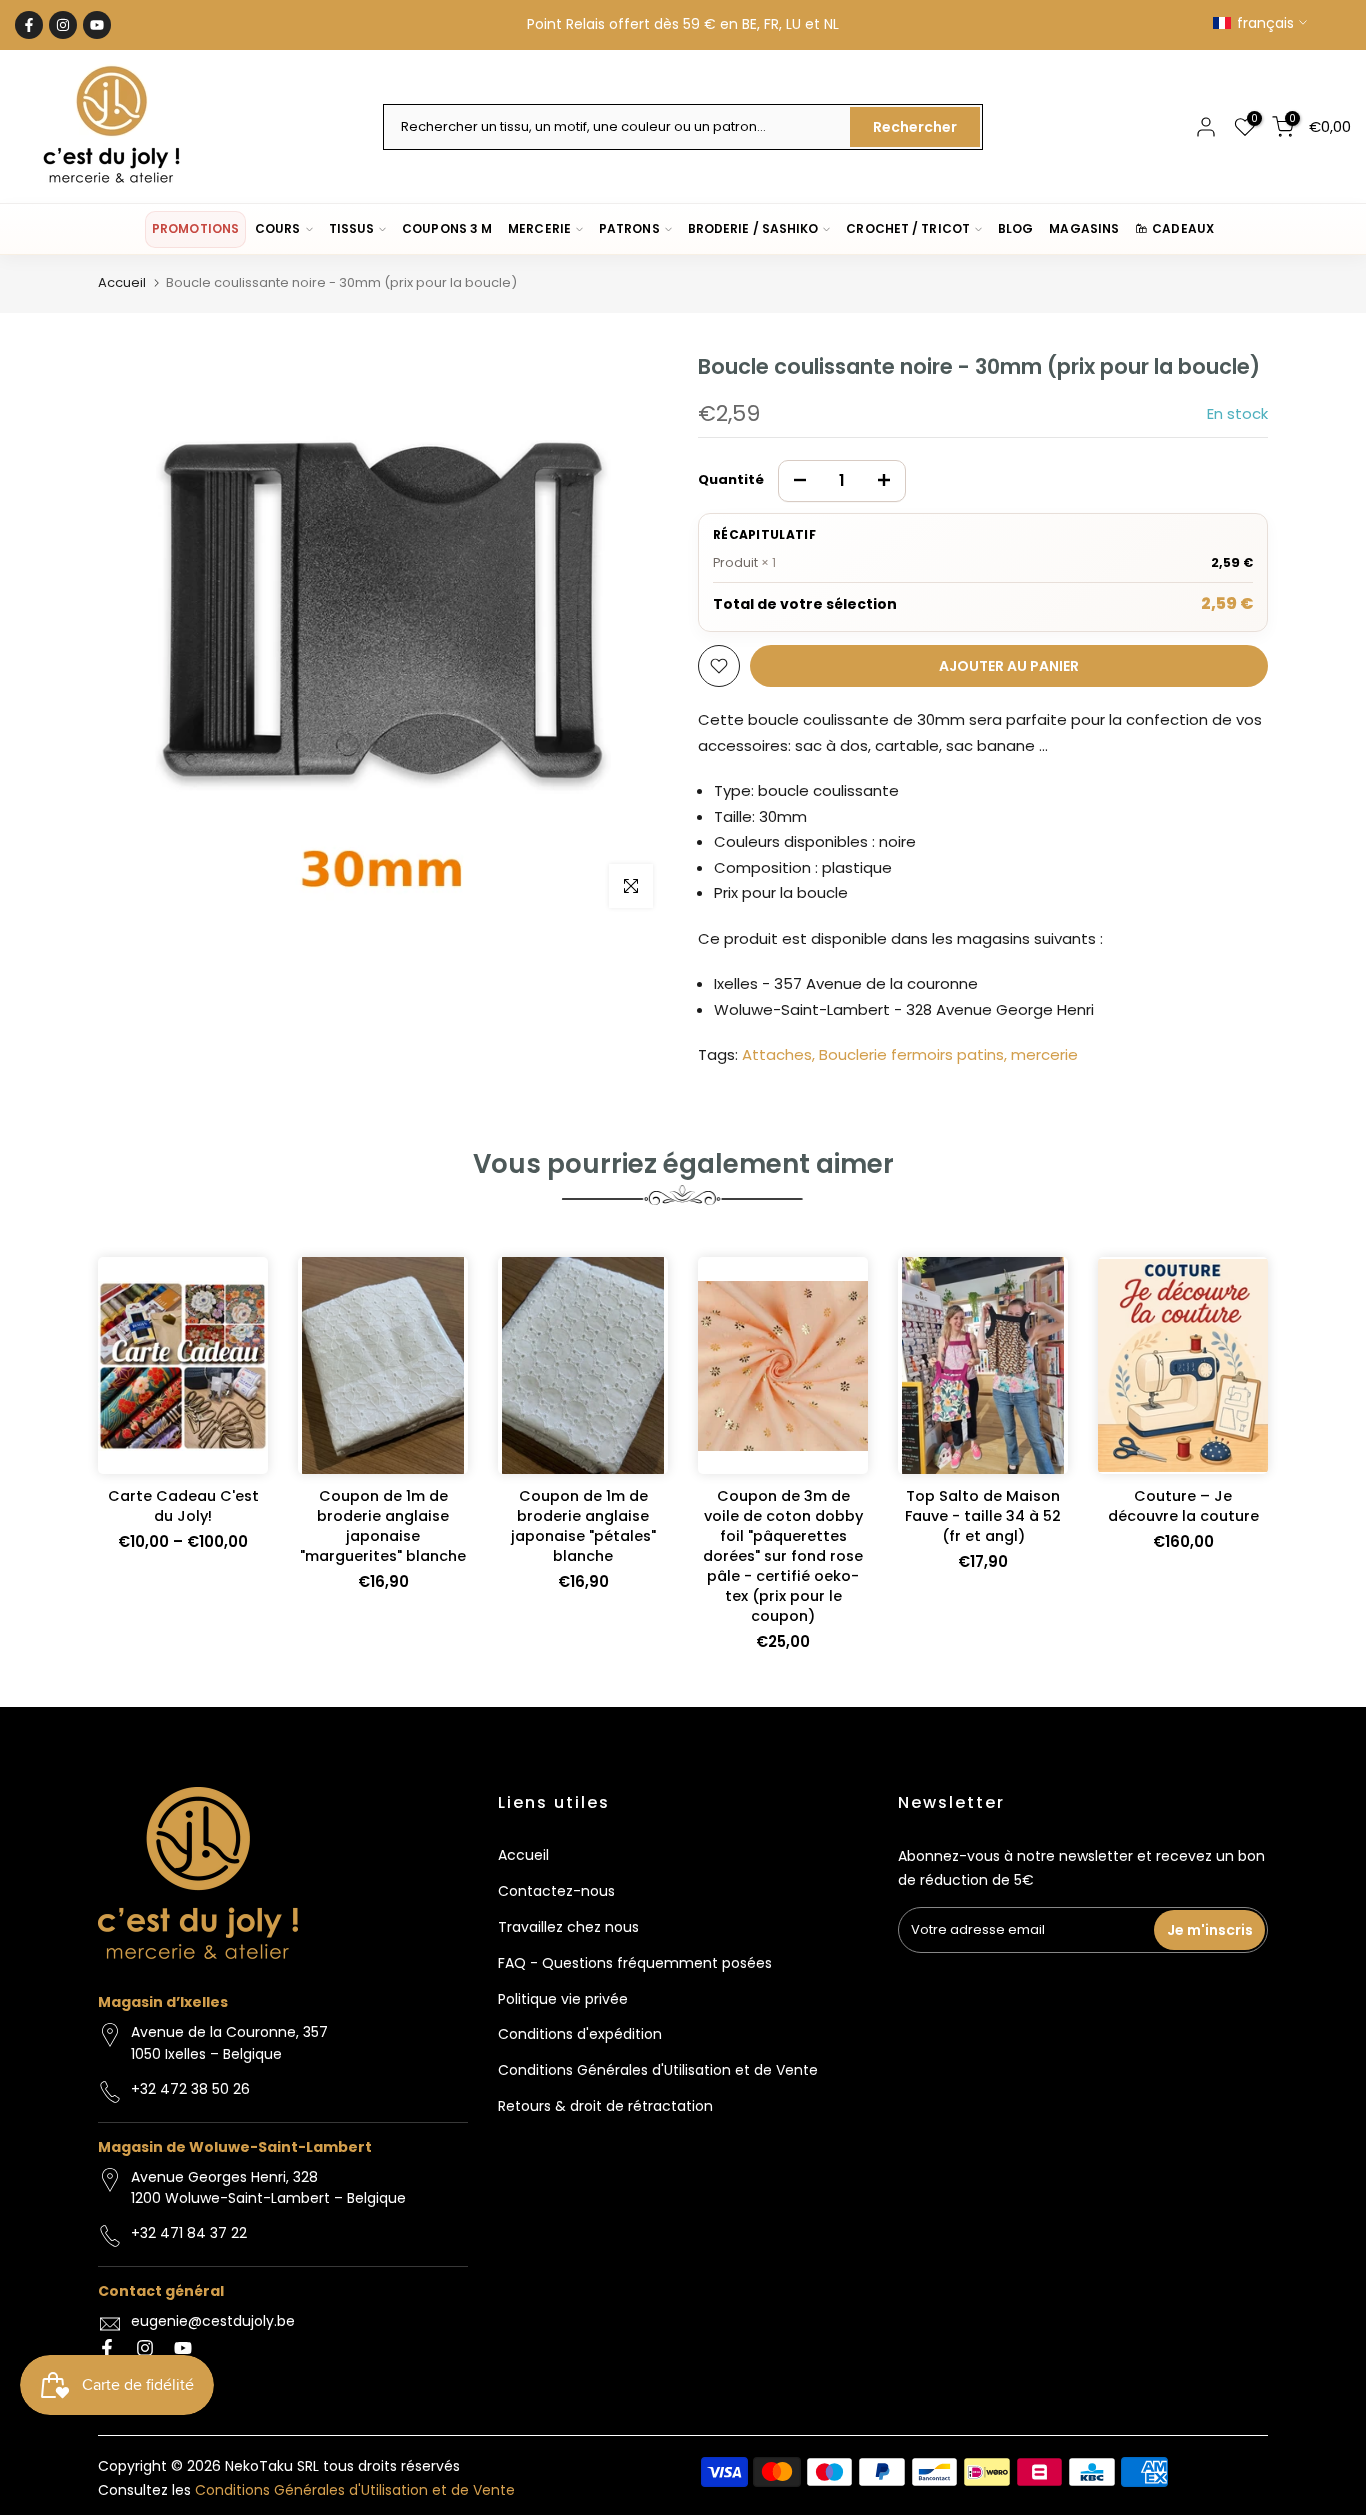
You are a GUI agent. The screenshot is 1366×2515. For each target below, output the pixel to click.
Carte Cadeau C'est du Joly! (183, 1506)
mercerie (1044, 1054)
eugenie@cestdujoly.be (213, 2321)
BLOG (1015, 228)
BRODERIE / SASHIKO (753, 228)
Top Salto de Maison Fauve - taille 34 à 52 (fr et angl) (983, 1516)
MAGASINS (1084, 228)
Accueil (122, 282)
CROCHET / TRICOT (908, 228)
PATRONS (629, 228)
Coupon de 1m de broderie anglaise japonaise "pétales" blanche (583, 1526)
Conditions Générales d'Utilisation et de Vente (658, 2070)
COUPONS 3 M (447, 228)
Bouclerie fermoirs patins (911, 1054)
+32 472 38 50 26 (190, 2089)
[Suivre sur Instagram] (63, 25)
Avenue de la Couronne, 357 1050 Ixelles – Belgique (229, 2043)
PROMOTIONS (195, 228)
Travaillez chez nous (568, 1927)
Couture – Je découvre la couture (1183, 1506)
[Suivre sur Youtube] (97, 25)
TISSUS (352, 228)
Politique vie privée (563, 1999)
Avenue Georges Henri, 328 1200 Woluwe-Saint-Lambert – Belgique (268, 2188)
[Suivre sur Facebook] (29, 25)
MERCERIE (539, 228)
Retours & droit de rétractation (605, 2106)
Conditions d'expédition (580, 2034)
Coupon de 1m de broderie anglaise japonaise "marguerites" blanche (383, 1526)
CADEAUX (1183, 228)
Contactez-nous (556, 1891)
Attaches (777, 1054)
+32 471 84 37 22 (189, 2233)
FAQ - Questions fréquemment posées (635, 1963)
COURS (277, 228)
